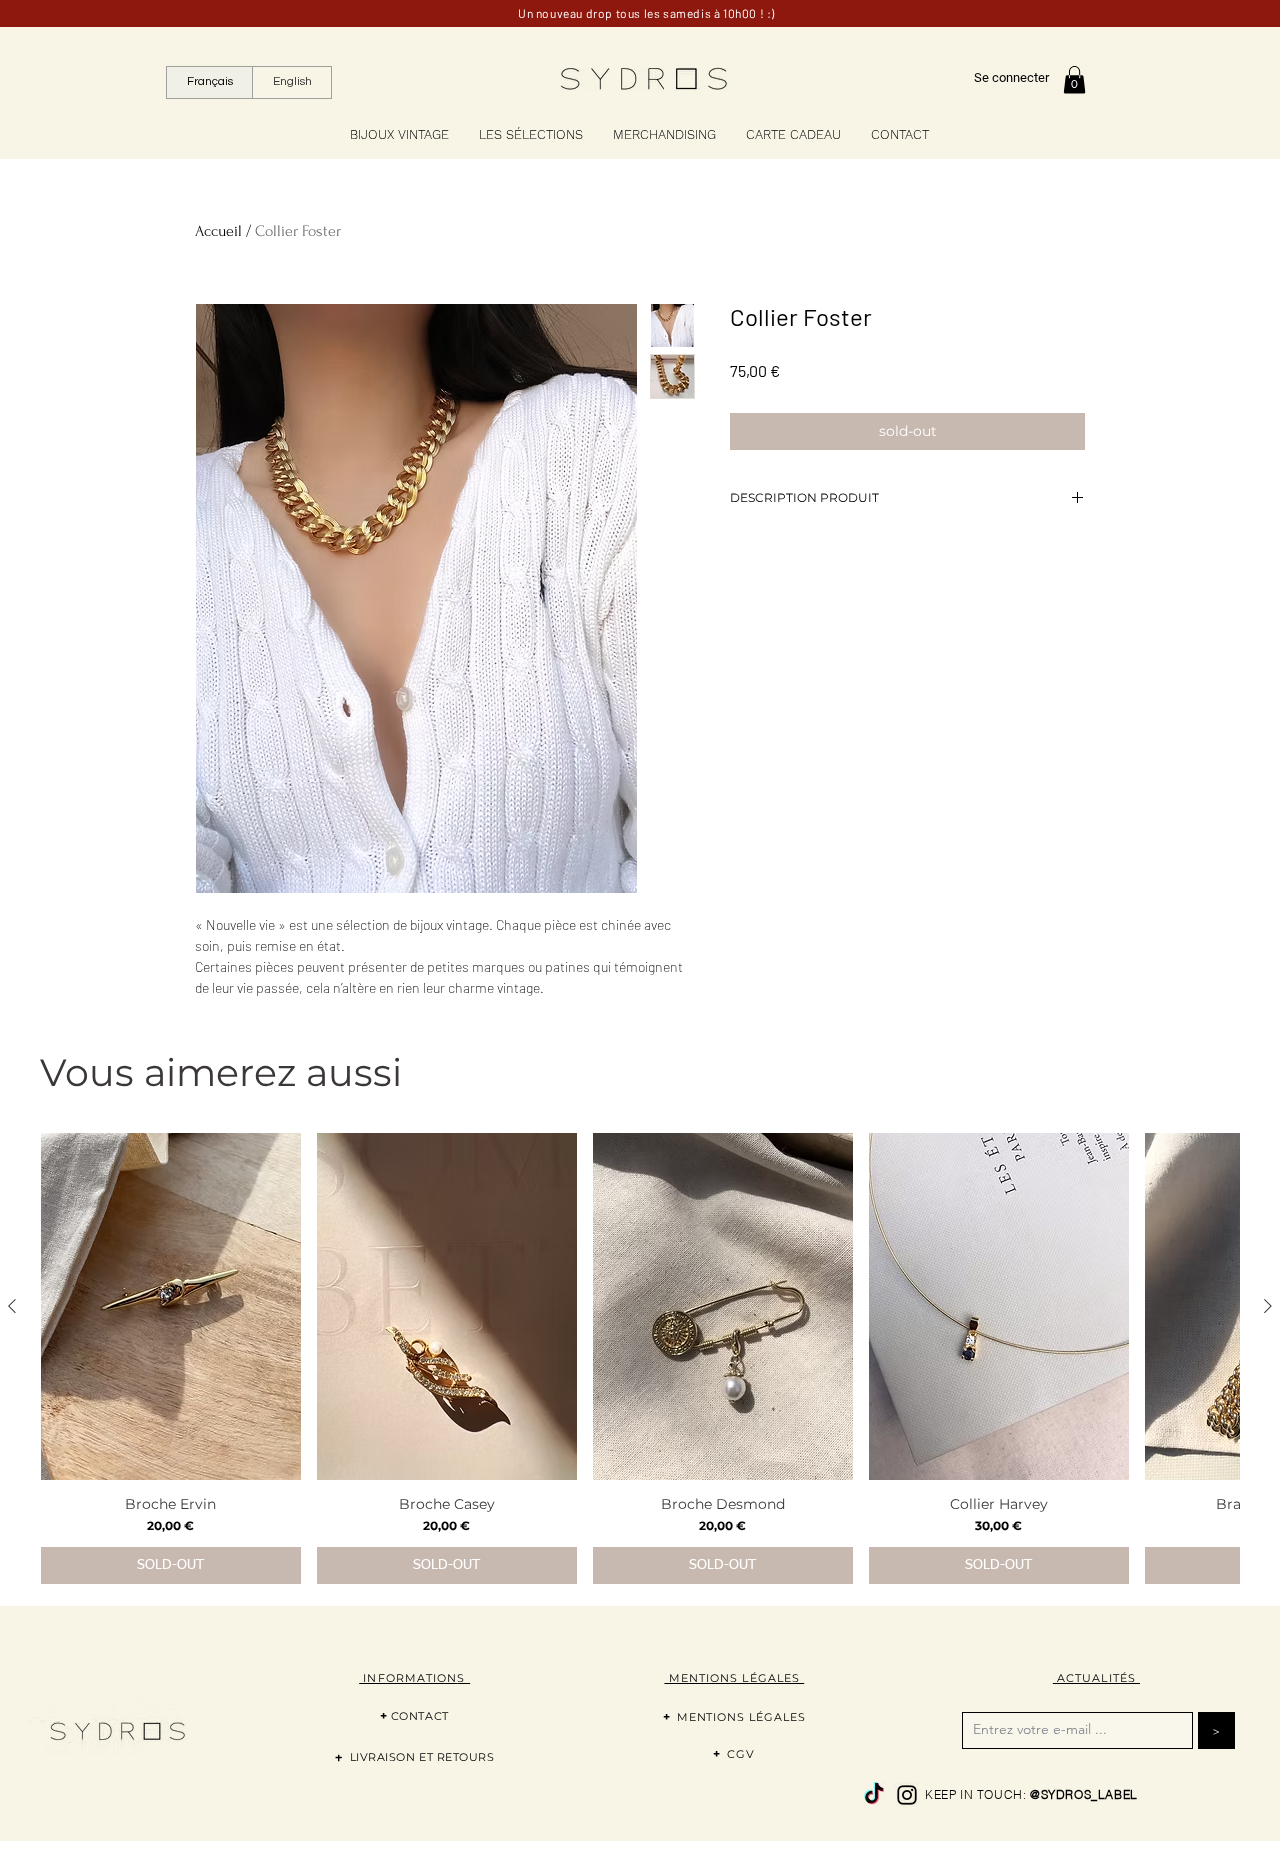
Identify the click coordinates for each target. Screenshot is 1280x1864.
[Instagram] (907, 1795)
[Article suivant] (1268, 1306)
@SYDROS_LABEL (1084, 1794)
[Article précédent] (12, 1306)
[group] (640, 1358)
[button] (1074, 79)
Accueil (218, 231)
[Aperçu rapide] (171, 1306)
